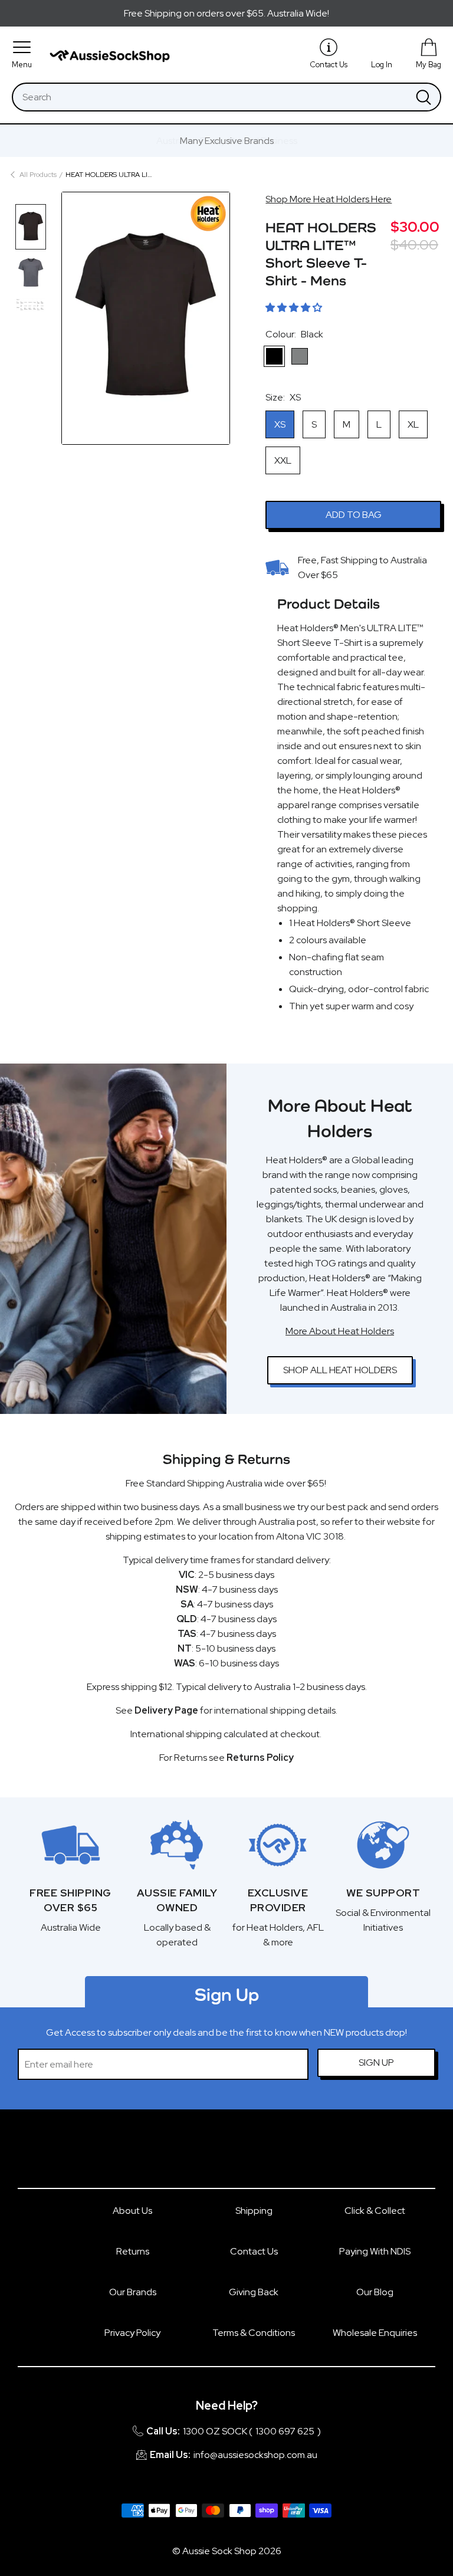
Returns (133, 2251)
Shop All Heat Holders (340, 1370)
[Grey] (300, 356)
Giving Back (254, 2292)
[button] (294, 308)
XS (280, 424)
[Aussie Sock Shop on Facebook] (212, 2155)
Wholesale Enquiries (375, 2333)
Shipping (254, 2211)
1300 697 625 (285, 2431)
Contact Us (254, 2251)
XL (413, 424)
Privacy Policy (132, 2333)
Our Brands (133, 2292)
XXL (283, 460)
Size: (283, 397)
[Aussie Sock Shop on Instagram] (241, 2155)
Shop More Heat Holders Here (329, 199)
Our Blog (375, 2292)
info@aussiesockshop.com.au (255, 2455)
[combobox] (210, 97)
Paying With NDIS (375, 2251)
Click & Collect (375, 2211)
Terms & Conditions (254, 2333)
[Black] (274, 356)
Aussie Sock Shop (219, 2551)
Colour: (294, 334)
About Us (132, 2211)
